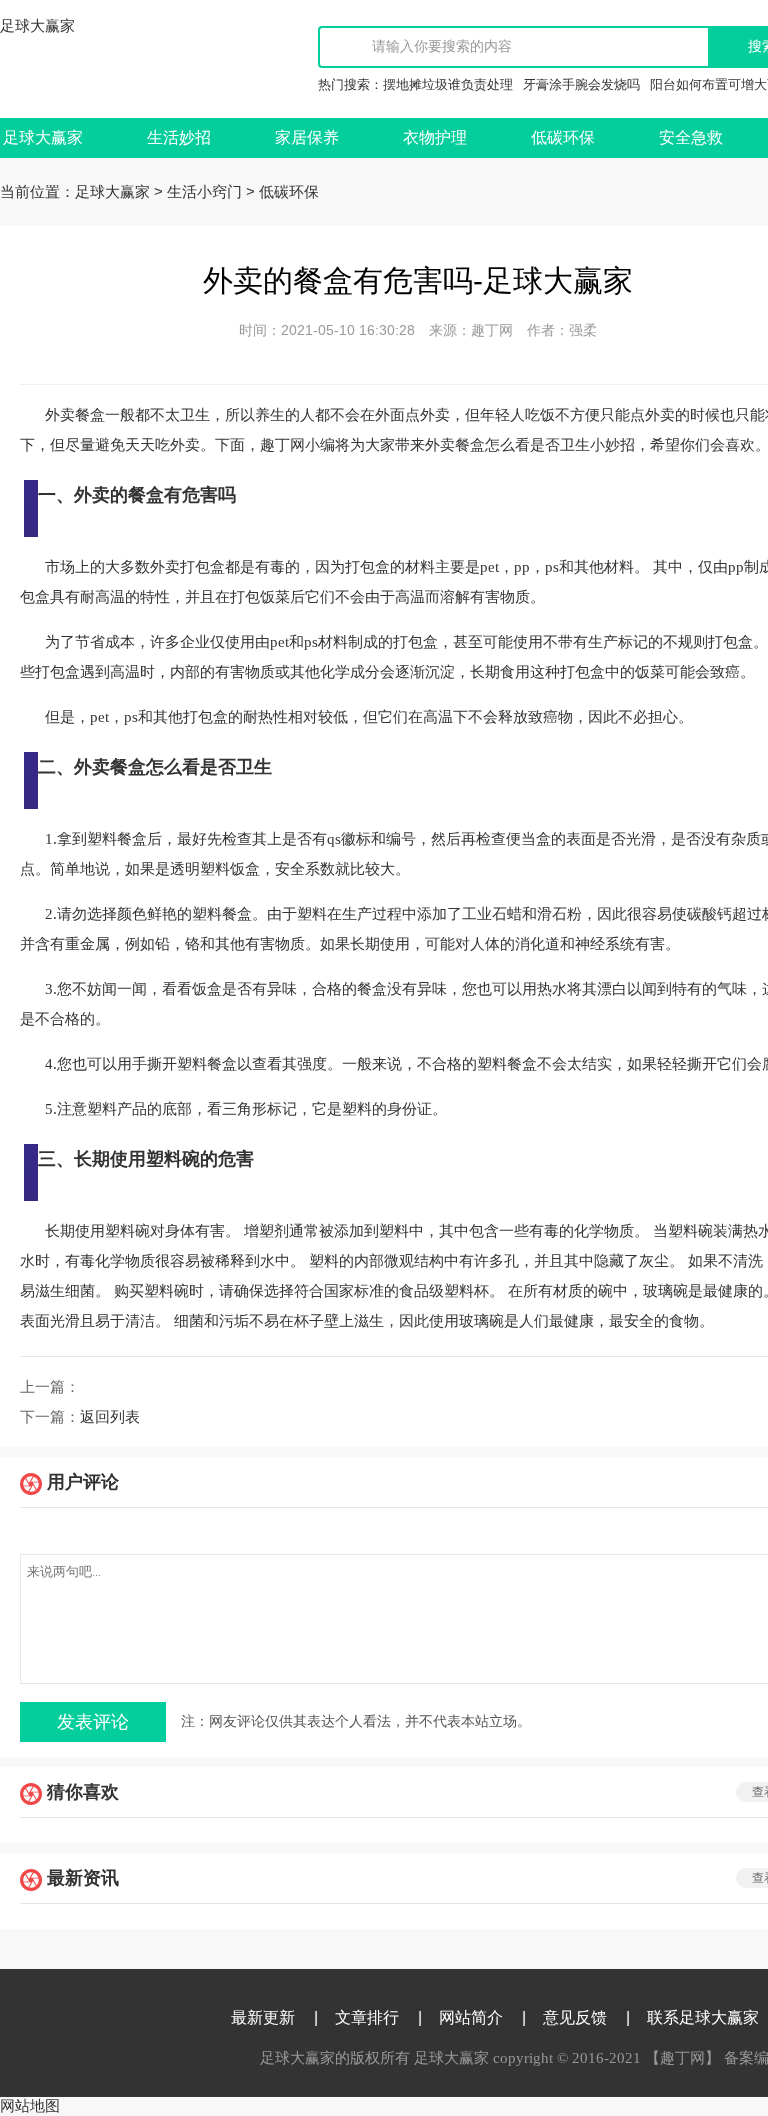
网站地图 (30, 2106)
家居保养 (307, 137)
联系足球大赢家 (703, 2017)
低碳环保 (563, 137)
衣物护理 (435, 137)
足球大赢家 (37, 26)
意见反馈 (575, 2017)
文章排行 (367, 2017)
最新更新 (263, 2017)
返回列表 (110, 1417)
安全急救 (691, 137)
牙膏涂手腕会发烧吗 (581, 84)
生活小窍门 (204, 192)
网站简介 (471, 2017)
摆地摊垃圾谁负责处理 (448, 84)
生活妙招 (179, 137)
